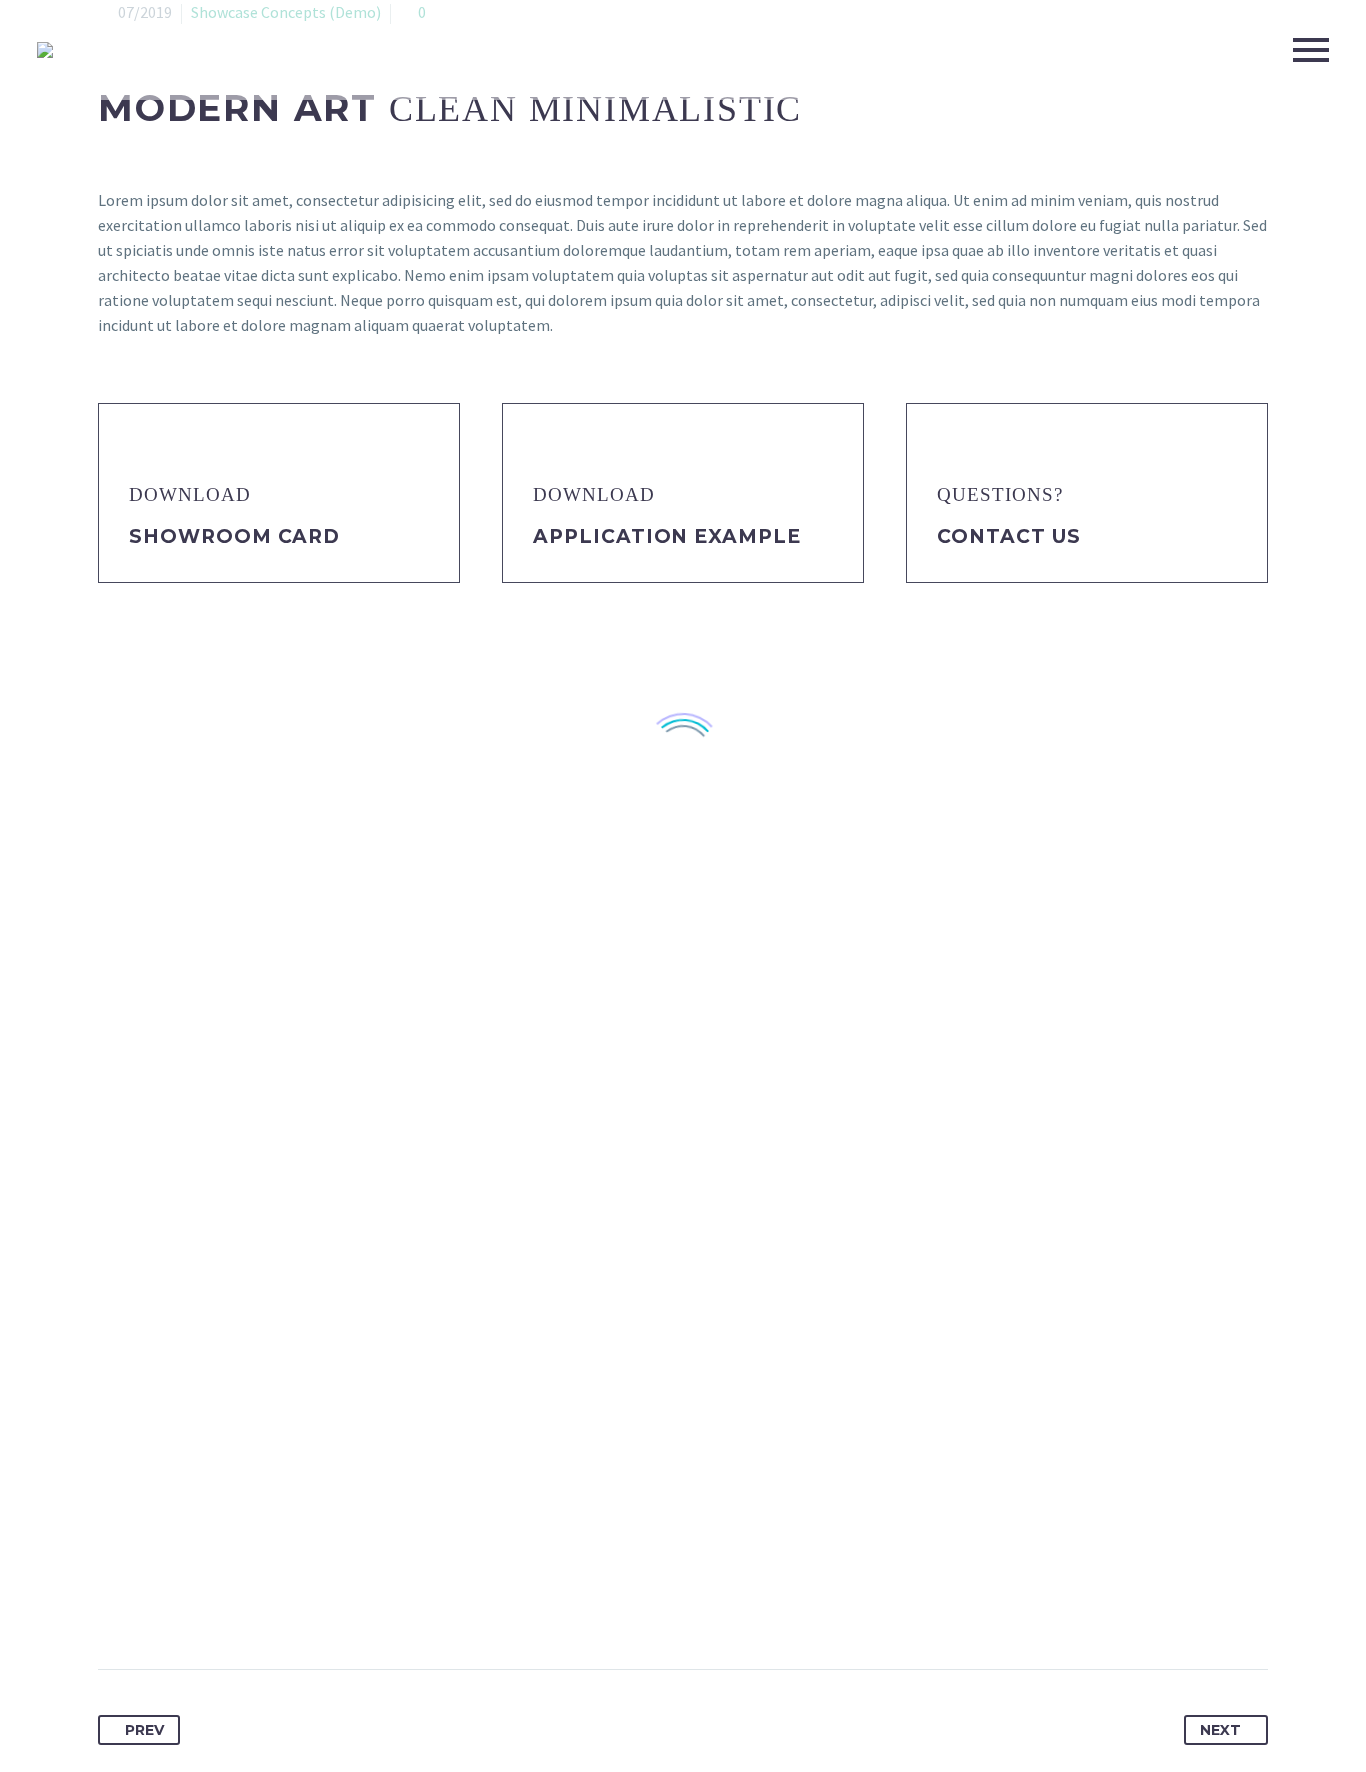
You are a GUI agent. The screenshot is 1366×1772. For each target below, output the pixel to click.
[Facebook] (115, 1606)
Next (1220, 1730)
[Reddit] (300, 1606)
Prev (144, 1730)
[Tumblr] (226, 1606)
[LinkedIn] (263, 1606)
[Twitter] (152, 1606)
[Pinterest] (189, 1606)
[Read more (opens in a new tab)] (279, 493)
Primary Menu (1311, 50)
